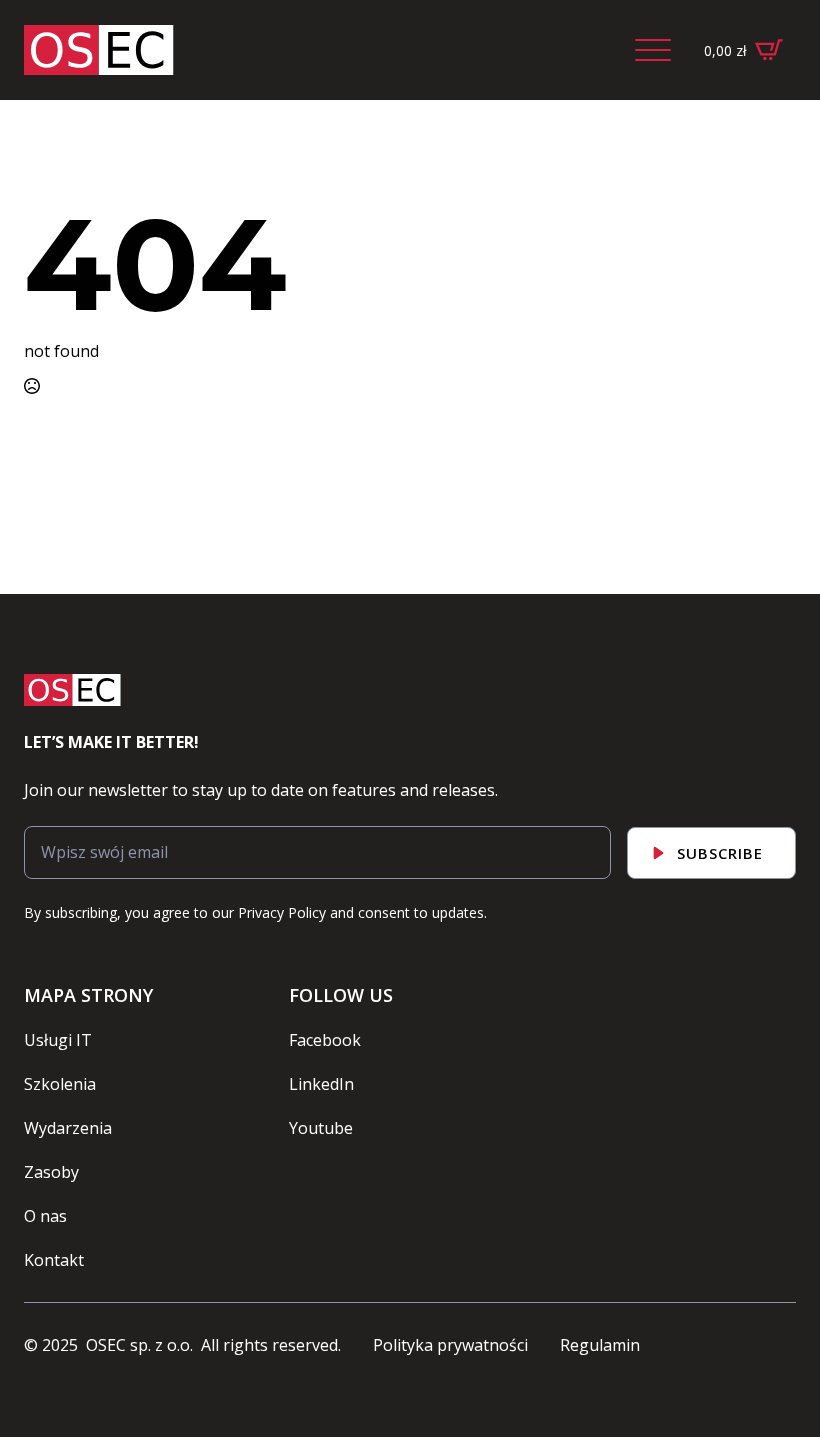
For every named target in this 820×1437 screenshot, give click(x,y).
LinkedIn (321, 1084)
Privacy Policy (282, 912)
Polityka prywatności (450, 1345)
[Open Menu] (653, 50)
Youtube (321, 1128)
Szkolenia (60, 1084)
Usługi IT (58, 1040)
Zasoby (51, 1172)
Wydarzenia (68, 1128)
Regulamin (600, 1345)
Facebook (325, 1040)
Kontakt (54, 1260)
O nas (45, 1216)
